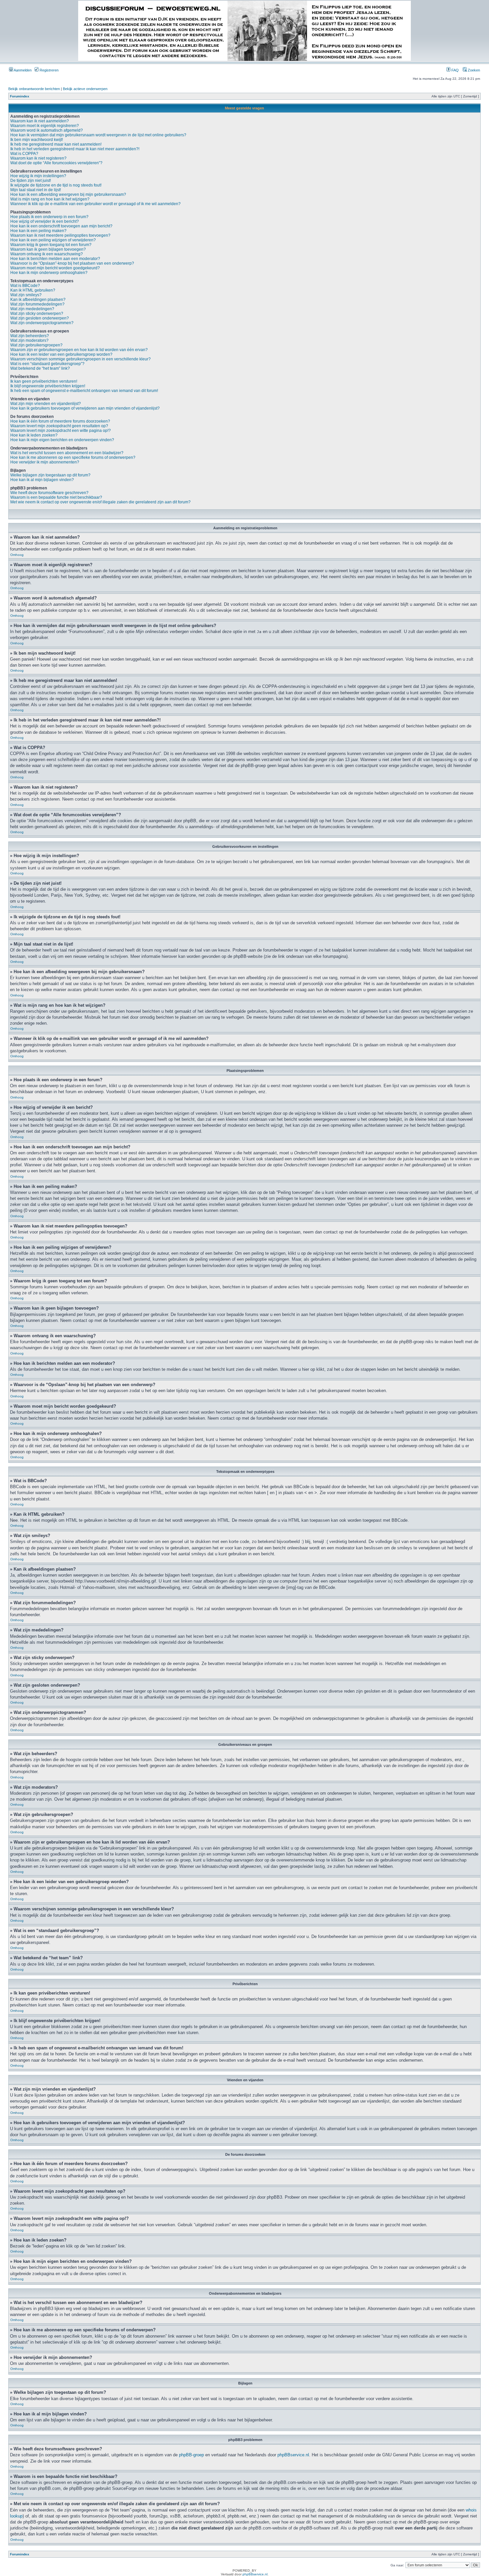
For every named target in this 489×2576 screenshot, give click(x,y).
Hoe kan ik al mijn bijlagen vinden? (42, 480)
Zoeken (473, 70)
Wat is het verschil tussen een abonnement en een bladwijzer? (67, 453)
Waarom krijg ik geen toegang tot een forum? (51, 245)
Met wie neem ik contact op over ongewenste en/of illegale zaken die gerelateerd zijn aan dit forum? (100, 502)
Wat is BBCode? (25, 286)
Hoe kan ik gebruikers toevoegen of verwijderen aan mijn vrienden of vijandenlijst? (85, 408)
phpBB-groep (191, 2455)
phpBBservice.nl (293, 2455)
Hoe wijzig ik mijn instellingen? (38, 176)
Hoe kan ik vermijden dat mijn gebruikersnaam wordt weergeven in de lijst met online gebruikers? (98, 135)
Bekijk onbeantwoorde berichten (34, 89)
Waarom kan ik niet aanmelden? (40, 121)
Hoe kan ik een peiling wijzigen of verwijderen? (53, 240)
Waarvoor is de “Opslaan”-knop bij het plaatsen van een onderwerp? (72, 263)
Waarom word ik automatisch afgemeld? (47, 130)
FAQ (455, 70)
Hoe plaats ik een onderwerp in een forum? (49, 217)
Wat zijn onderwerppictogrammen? (42, 323)
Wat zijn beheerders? (30, 336)
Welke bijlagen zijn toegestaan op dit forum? (50, 475)
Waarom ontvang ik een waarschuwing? (47, 254)
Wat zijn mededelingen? (32, 309)
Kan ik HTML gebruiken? (33, 290)
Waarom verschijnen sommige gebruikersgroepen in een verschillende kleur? (81, 359)
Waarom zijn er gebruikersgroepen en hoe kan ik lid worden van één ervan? (79, 350)
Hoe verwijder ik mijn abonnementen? (45, 462)
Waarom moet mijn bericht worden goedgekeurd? (55, 268)
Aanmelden (22, 70)
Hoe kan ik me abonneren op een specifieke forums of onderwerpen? (73, 457)
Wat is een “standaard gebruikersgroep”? (47, 364)
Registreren (49, 70)
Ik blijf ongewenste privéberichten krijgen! (48, 386)
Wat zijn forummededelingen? (37, 304)
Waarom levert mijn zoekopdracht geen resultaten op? (59, 426)
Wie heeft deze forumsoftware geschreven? (49, 493)
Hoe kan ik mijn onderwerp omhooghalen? (49, 273)
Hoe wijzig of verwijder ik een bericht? (45, 221)
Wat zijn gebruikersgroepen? (36, 345)
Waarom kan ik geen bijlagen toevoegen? (48, 249)
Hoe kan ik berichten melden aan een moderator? (55, 259)
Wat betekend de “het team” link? (40, 368)
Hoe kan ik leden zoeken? (34, 435)
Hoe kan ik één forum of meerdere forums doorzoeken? (60, 421)
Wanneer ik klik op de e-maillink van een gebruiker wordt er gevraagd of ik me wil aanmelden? (95, 204)
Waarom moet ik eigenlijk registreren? (45, 126)
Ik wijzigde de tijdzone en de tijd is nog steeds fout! (56, 185)
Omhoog (17, 555)
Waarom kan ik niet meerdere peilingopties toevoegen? (60, 235)
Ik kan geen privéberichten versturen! (44, 381)
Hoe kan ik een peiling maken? (38, 231)
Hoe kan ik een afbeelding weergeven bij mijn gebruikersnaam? (68, 194)
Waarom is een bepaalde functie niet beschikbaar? (56, 497)
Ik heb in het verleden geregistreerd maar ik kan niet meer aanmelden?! (75, 149)
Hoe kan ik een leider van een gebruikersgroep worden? (61, 354)
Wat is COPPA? (24, 154)
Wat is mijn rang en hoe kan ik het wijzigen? (50, 199)
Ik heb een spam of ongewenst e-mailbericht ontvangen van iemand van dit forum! (84, 391)
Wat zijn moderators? (29, 340)
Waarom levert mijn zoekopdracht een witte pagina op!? (61, 431)
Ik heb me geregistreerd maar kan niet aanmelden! (56, 144)
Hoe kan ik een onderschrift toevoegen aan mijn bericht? (61, 226)
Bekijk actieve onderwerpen (85, 89)
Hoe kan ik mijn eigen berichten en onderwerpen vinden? (62, 440)
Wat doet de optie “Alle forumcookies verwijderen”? (56, 163)
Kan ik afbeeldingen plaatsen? (38, 300)
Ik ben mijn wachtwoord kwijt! (37, 140)
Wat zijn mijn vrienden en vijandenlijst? (46, 404)
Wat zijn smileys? (26, 295)
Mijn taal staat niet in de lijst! (36, 190)
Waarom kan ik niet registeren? (38, 158)
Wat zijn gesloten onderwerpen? (40, 318)
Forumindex (20, 96)
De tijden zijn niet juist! (31, 181)
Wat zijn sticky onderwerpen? (37, 314)
